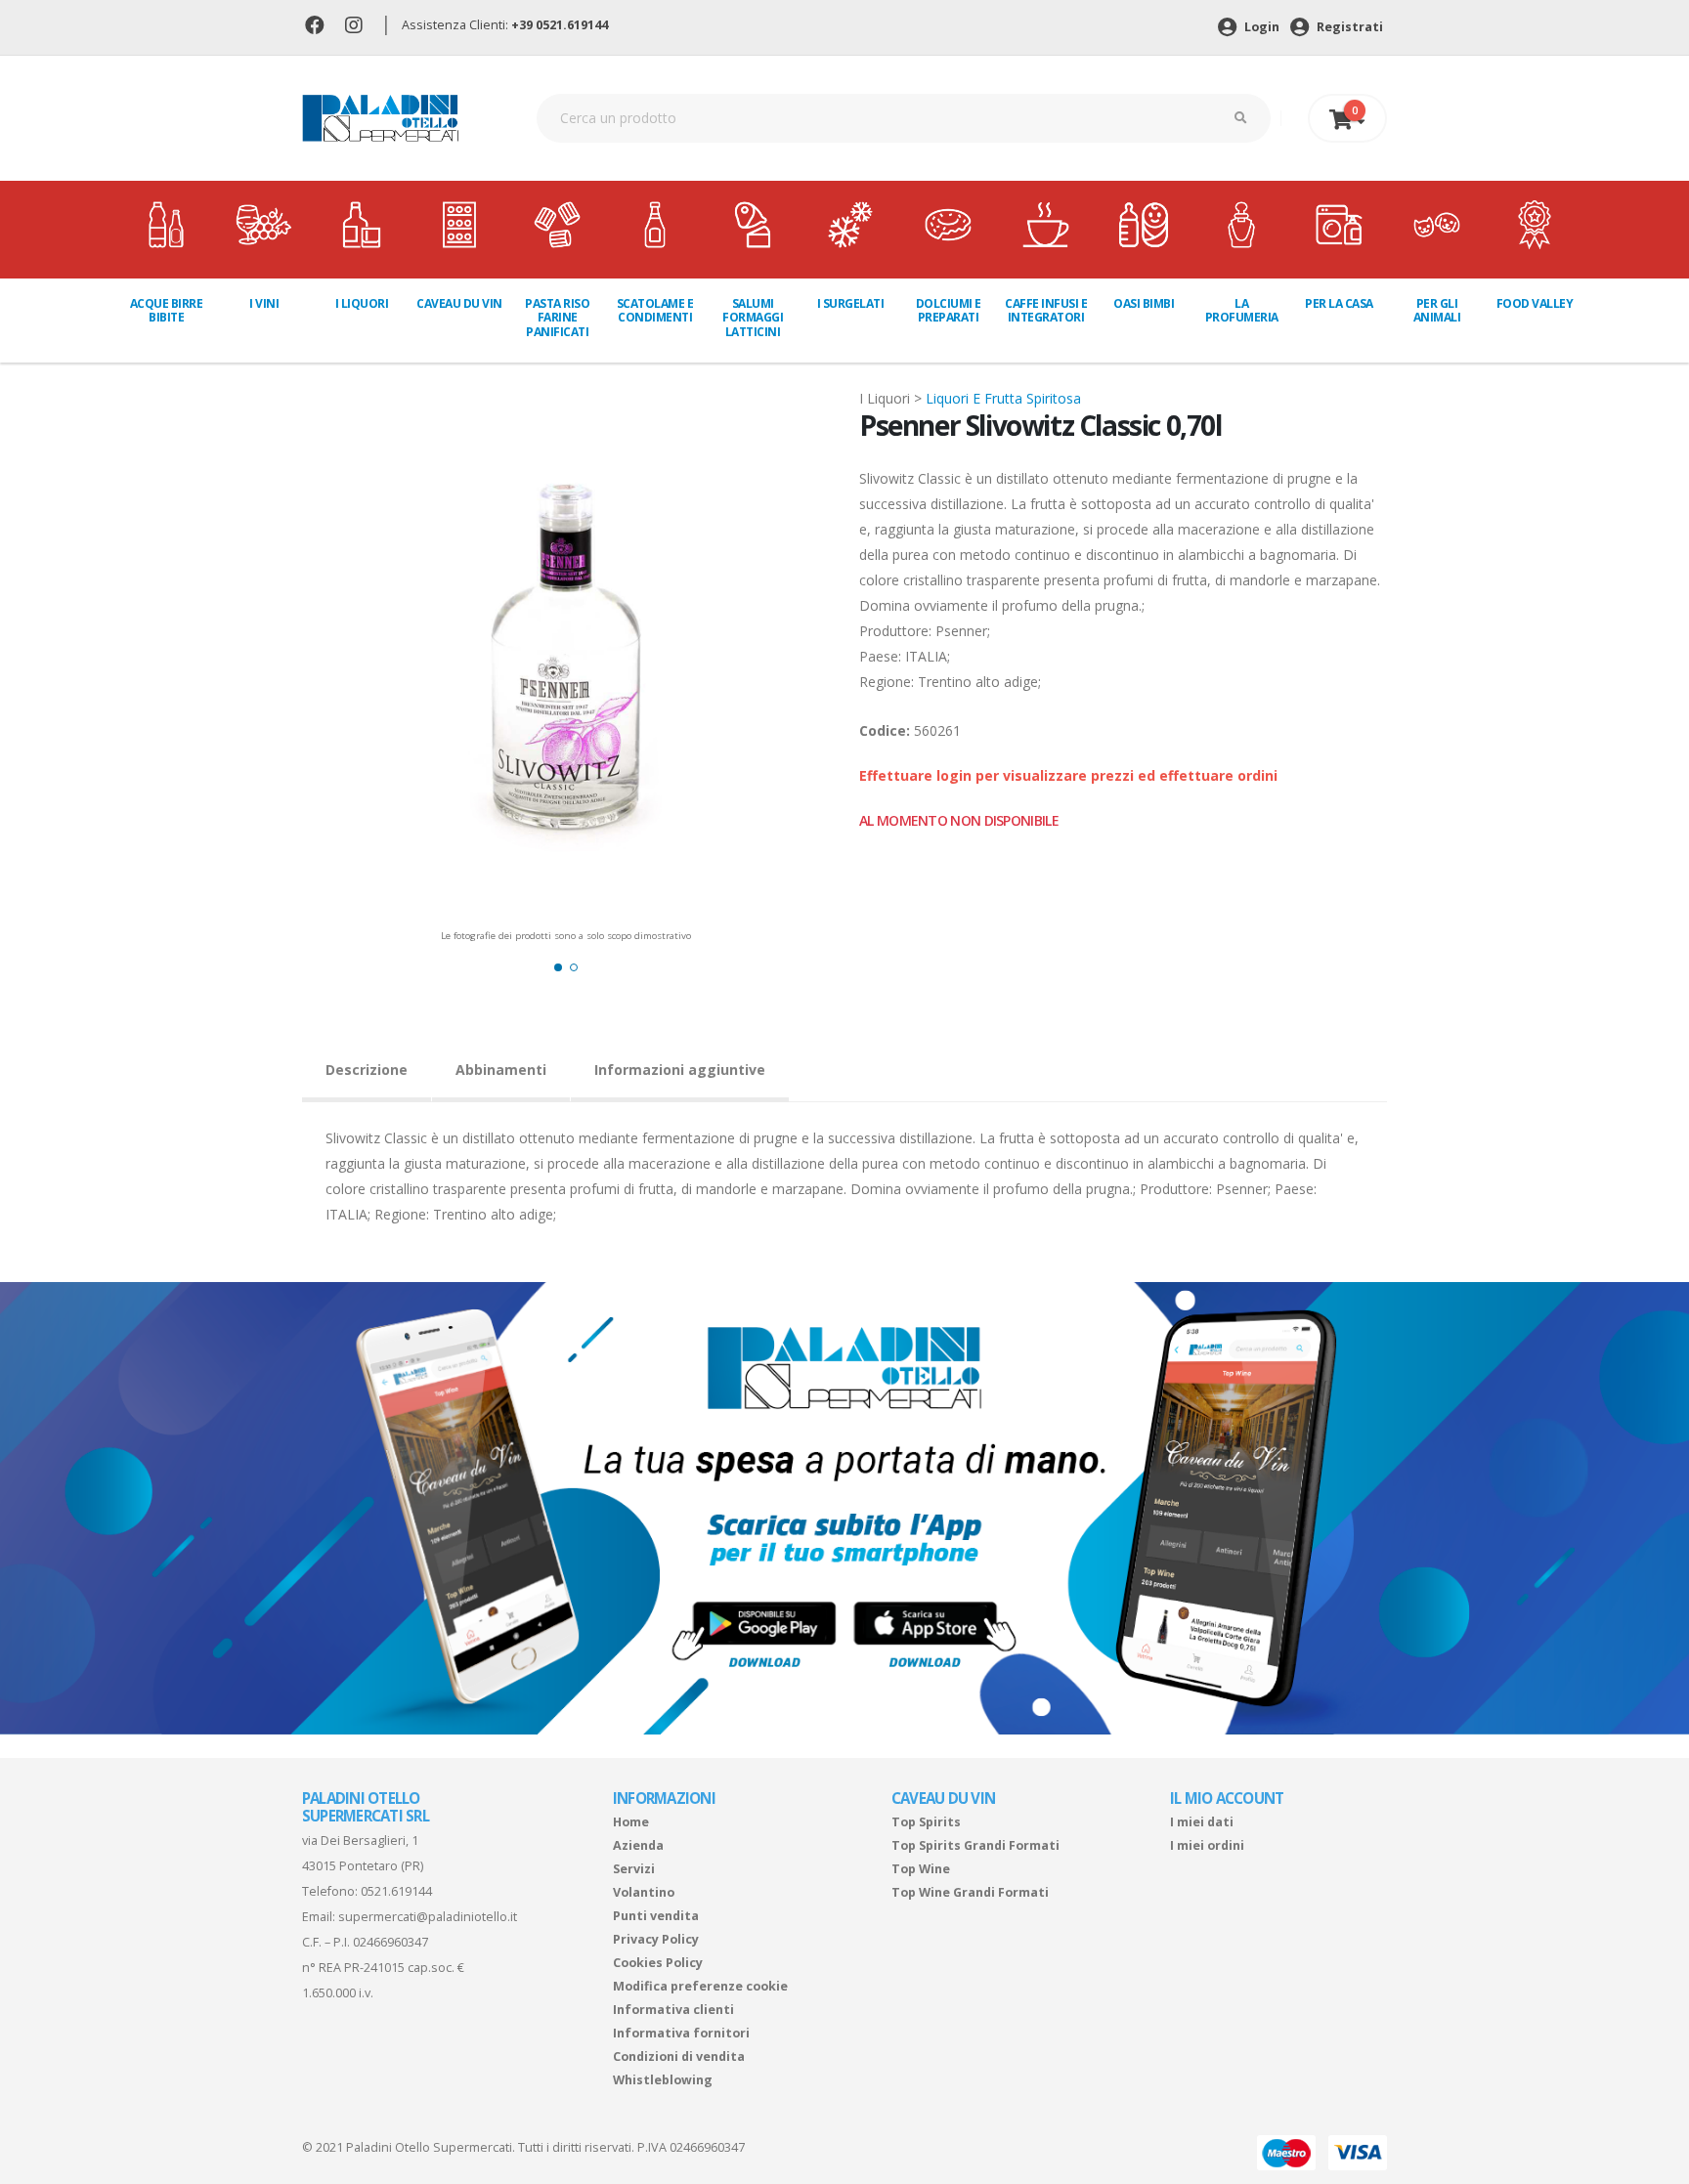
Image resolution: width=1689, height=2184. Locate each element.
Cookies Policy (658, 1963)
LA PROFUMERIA (1242, 310)
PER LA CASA (1339, 303)
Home (631, 1822)
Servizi (634, 1869)
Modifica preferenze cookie (700, 1986)
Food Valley (1535, 303)
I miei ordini (1207, 1845)
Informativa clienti (673, 2010)
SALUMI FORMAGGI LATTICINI (753, 318)
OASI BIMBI (1144, 303)
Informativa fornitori (681, 2033)
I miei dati (1202, 1822)
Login (1260, 27)
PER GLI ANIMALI (1437, 310)
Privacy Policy (656, 1939)
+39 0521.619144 (560, 25)
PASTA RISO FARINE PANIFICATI (557, 318)
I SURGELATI (851, 303)
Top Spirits (926, 1822)
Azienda (638, 1845)
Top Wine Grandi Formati (970, 1892)
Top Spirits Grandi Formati (975, 1845)
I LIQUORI (362, 303)
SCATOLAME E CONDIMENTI (655, 310)
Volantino (644, 1892)
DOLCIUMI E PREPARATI (949, 310)
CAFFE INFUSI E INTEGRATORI (1046, 310)
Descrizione (367, 1070)
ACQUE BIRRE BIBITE (167, 310)
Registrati (1348, 27)
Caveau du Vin (459, 303)
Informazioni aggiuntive (680, 1070)
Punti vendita (656, 1916)
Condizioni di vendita (679, 2056)
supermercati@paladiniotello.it (428, 1917)
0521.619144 (396, 1891)
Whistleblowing (663, 2080)
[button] (558, 967)
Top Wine (921, 1869)
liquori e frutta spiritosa (1003, 398)
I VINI (264, 303)
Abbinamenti (501, 1070)
